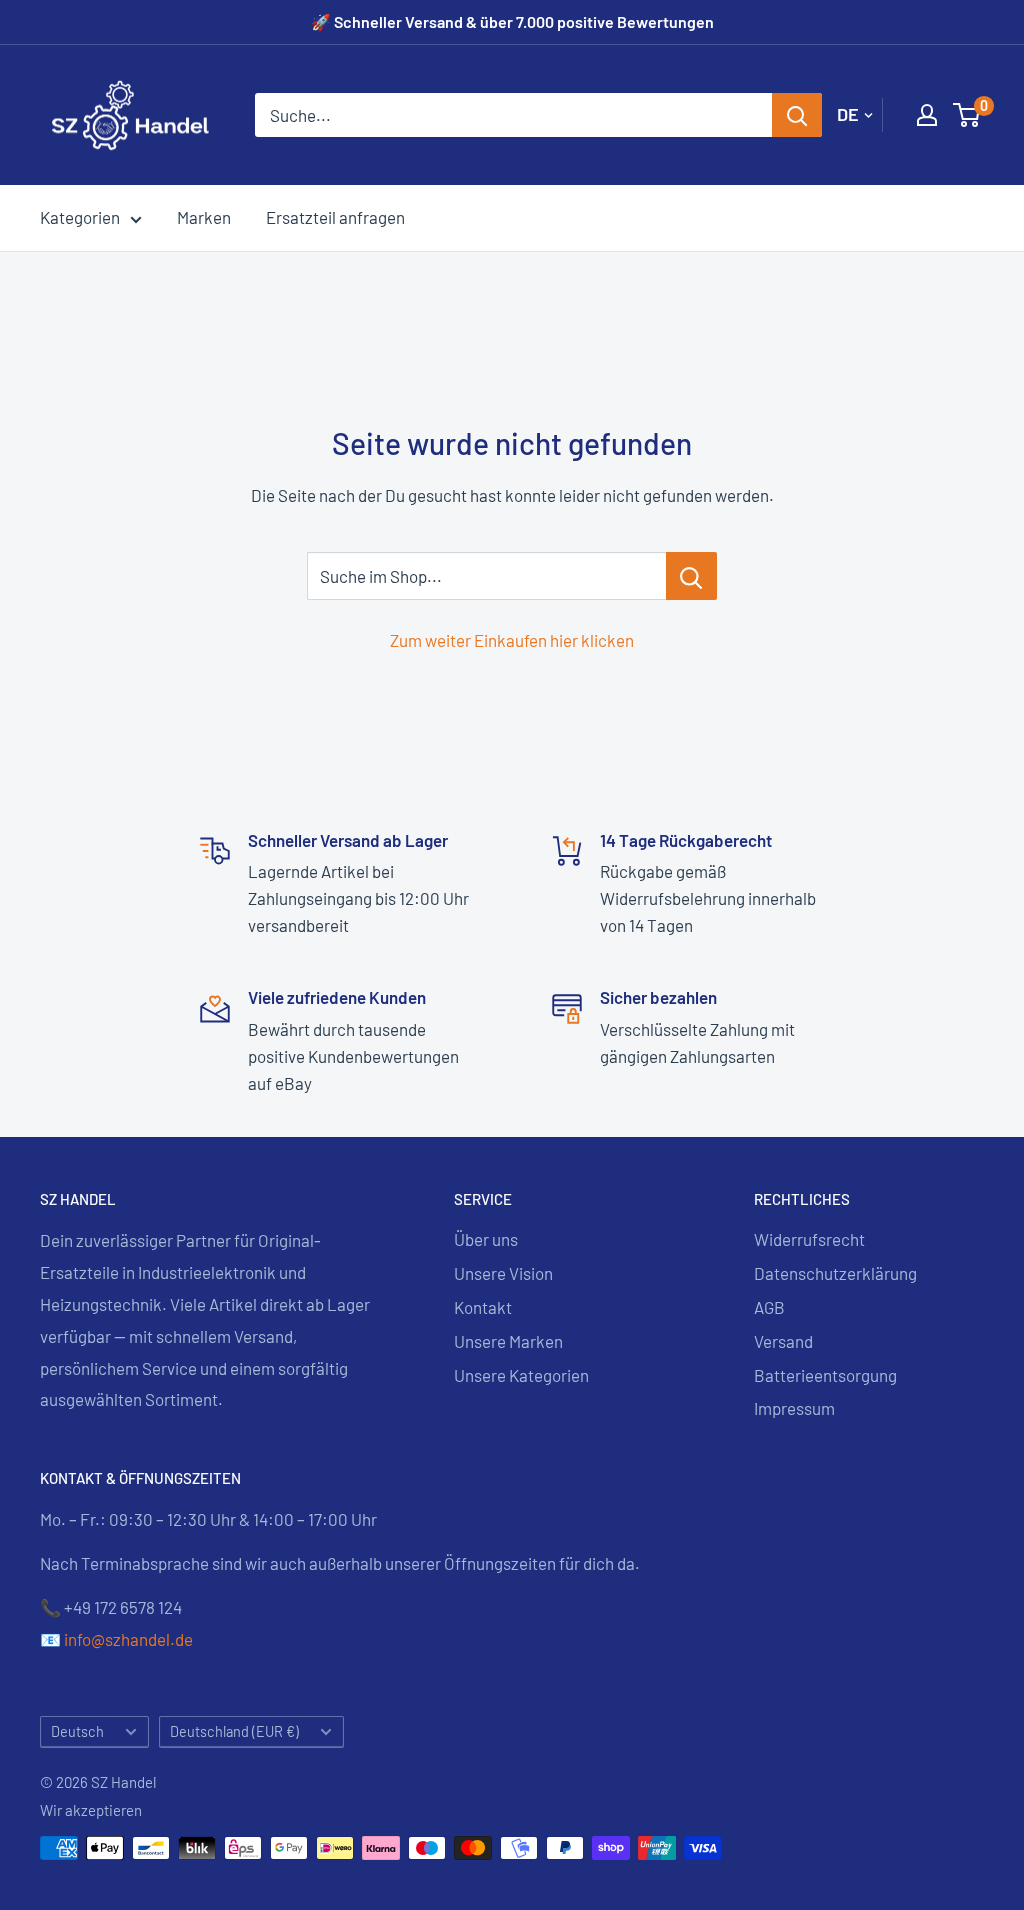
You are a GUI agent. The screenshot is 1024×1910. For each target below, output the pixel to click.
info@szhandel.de (128, 1639)
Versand (783, 1341)
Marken (204, 217)
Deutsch (77, 1731)
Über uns (486, 1239)
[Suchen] (797, 115)
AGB (769, 1307)
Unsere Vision (503, 1273)
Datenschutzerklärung (835, 1273)
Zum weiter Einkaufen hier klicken (512, 640)
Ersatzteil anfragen (335, 217)
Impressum (794, 1408)
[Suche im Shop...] (691, 576)
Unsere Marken (508, 1341)
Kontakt (483, 1307)
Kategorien (80, 217)
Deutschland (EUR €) (234, 1731)
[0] (967, 115)
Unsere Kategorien (521, 1375)
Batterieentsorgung (825, 1375)
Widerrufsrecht (809, 1239)
